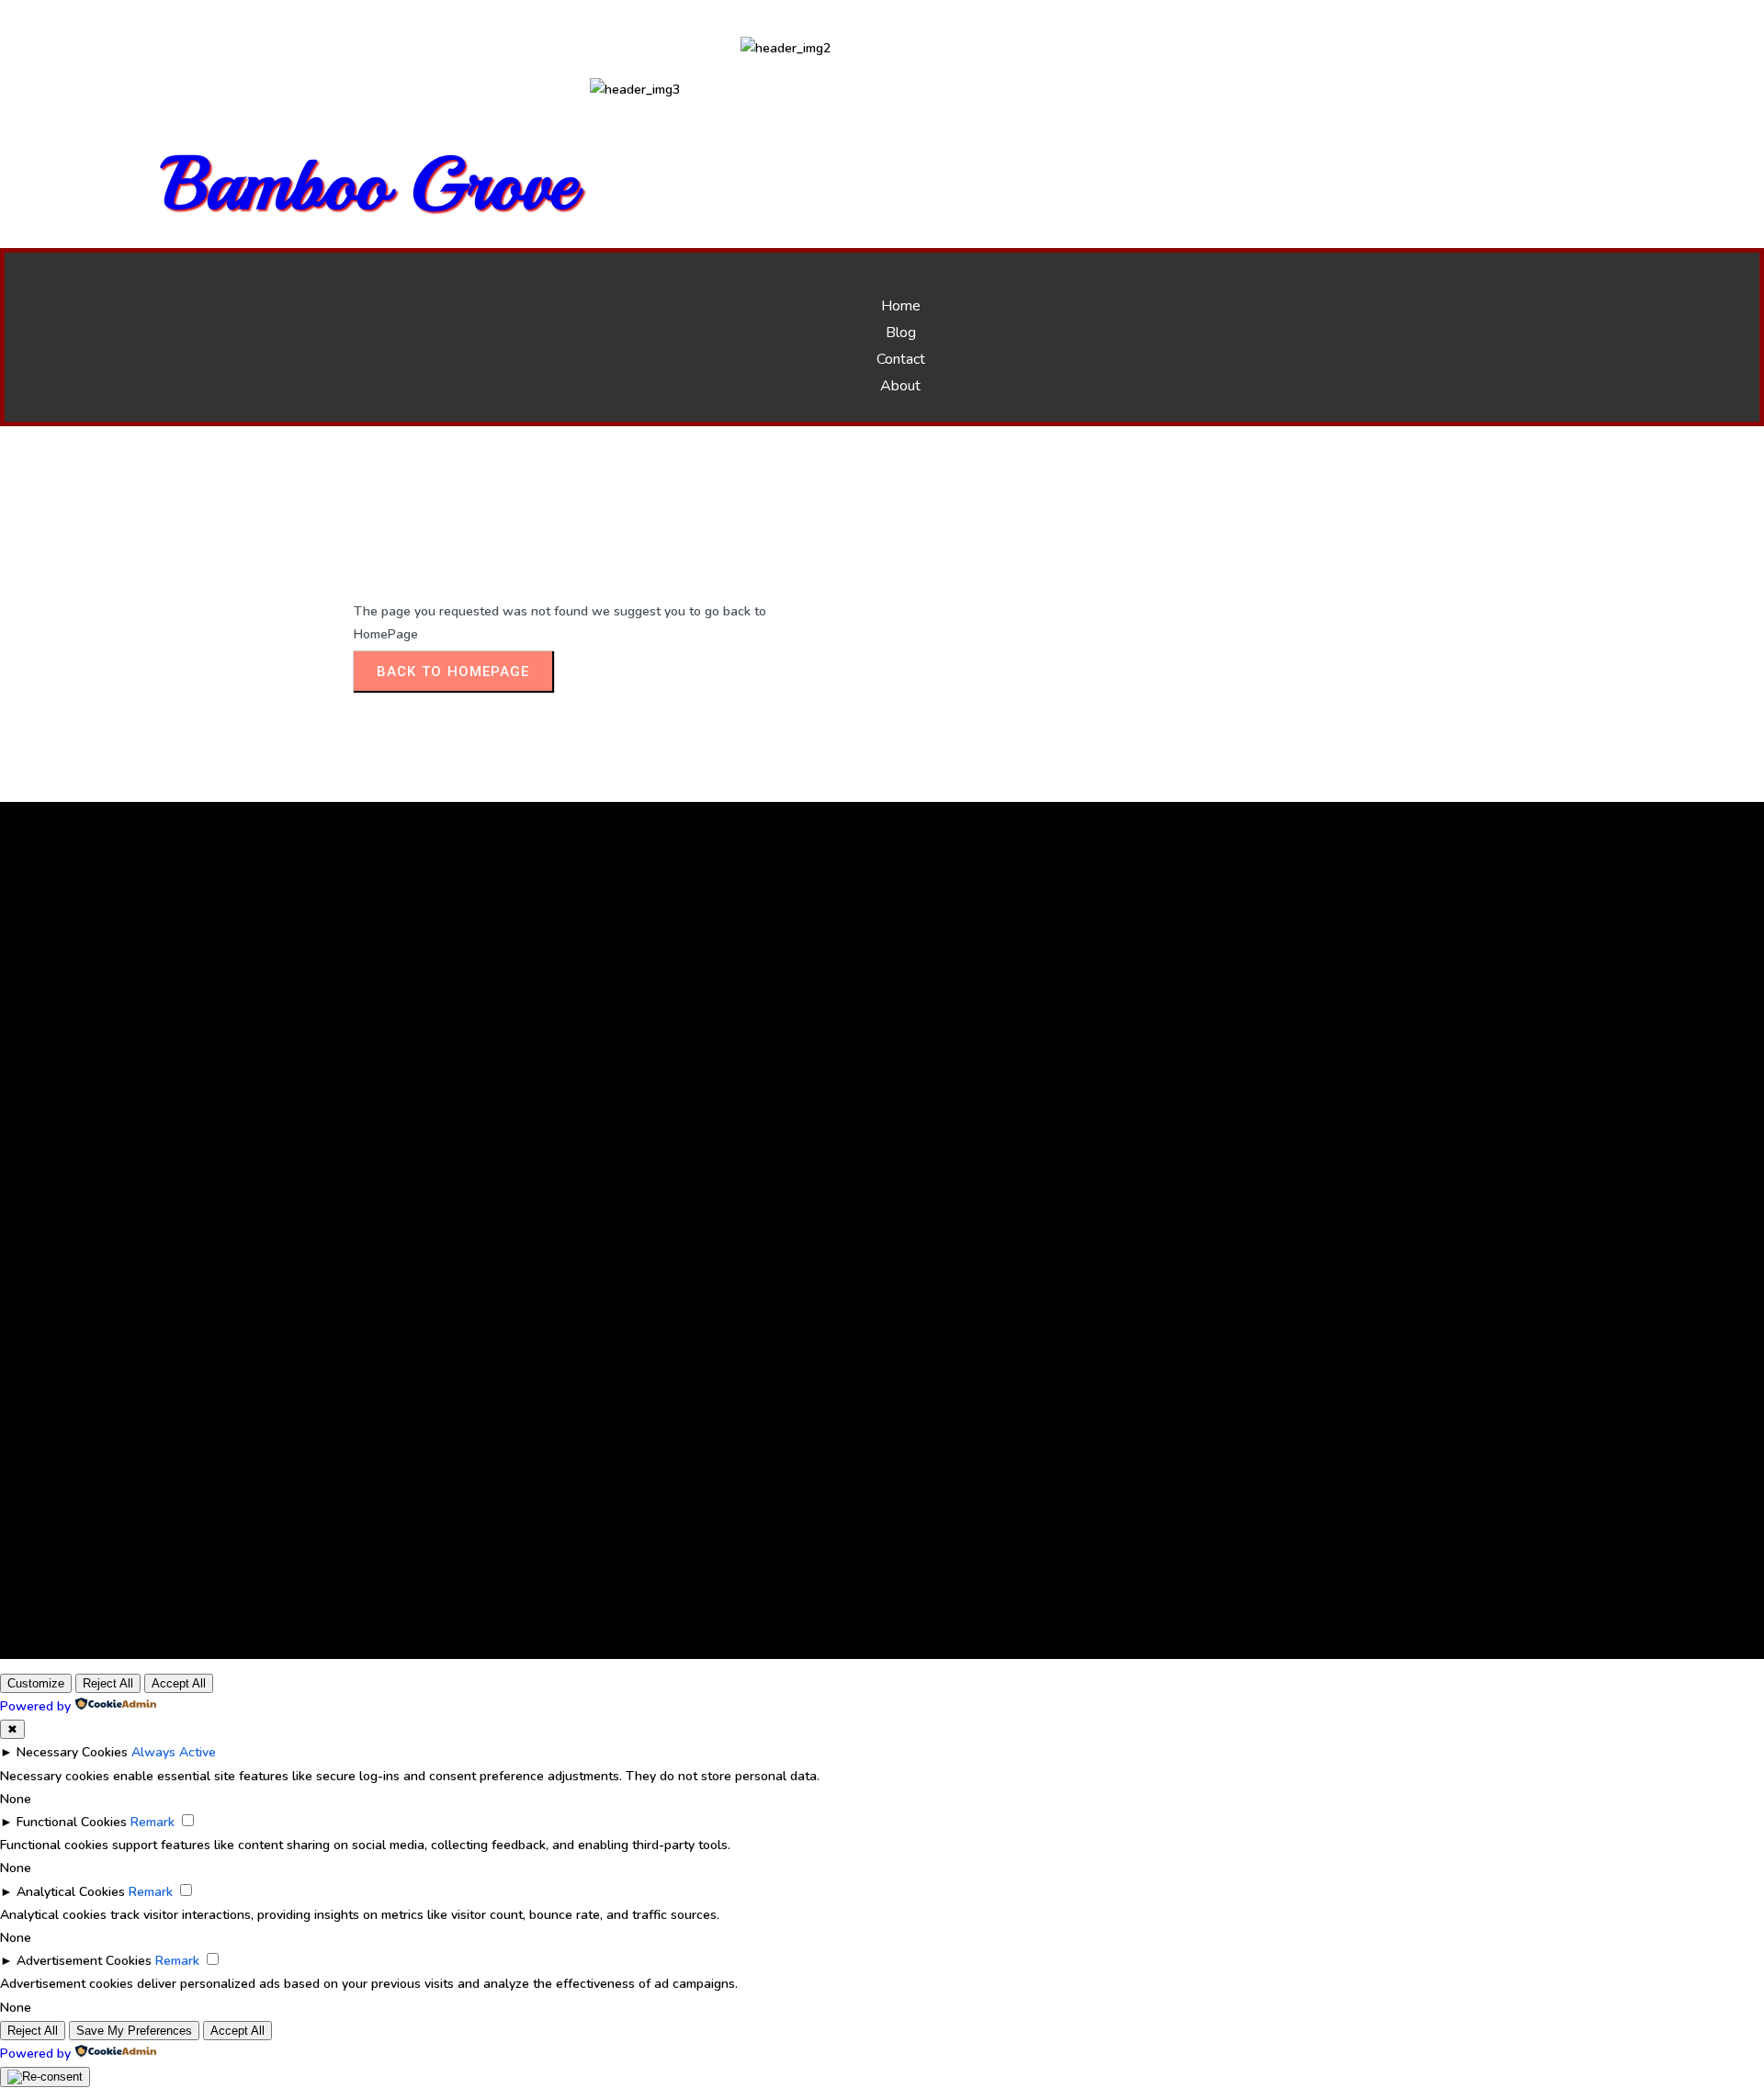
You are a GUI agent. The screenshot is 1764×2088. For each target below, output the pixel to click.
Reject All (108, 1683)
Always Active (174, 1752)
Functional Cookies (72, 1822)
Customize (36, 1683)
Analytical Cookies (71, 1892)
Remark (153, 1822)
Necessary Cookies (72, 1752)
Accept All (179, 1683)
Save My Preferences (134, 2031)
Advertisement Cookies (84, 1961)
